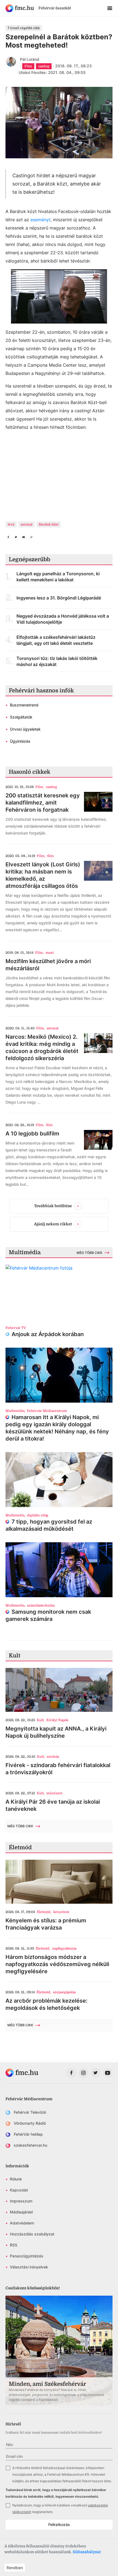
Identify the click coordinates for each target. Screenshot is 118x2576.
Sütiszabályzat (87, 2552)
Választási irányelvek (29, 2267)
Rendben (15, 2568)
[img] (20, 8)
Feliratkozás (59, 2524)
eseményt (40, 220)
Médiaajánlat (21, 2212)
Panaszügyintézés (27, 2256)
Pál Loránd (30, 59)
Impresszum (21, 2201)
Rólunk (16, 2179)
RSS (14, 2245)
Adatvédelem (22, 2223)
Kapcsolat (19, 2190)
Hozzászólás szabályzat (32, 2234)
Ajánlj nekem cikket (53, 1224)
